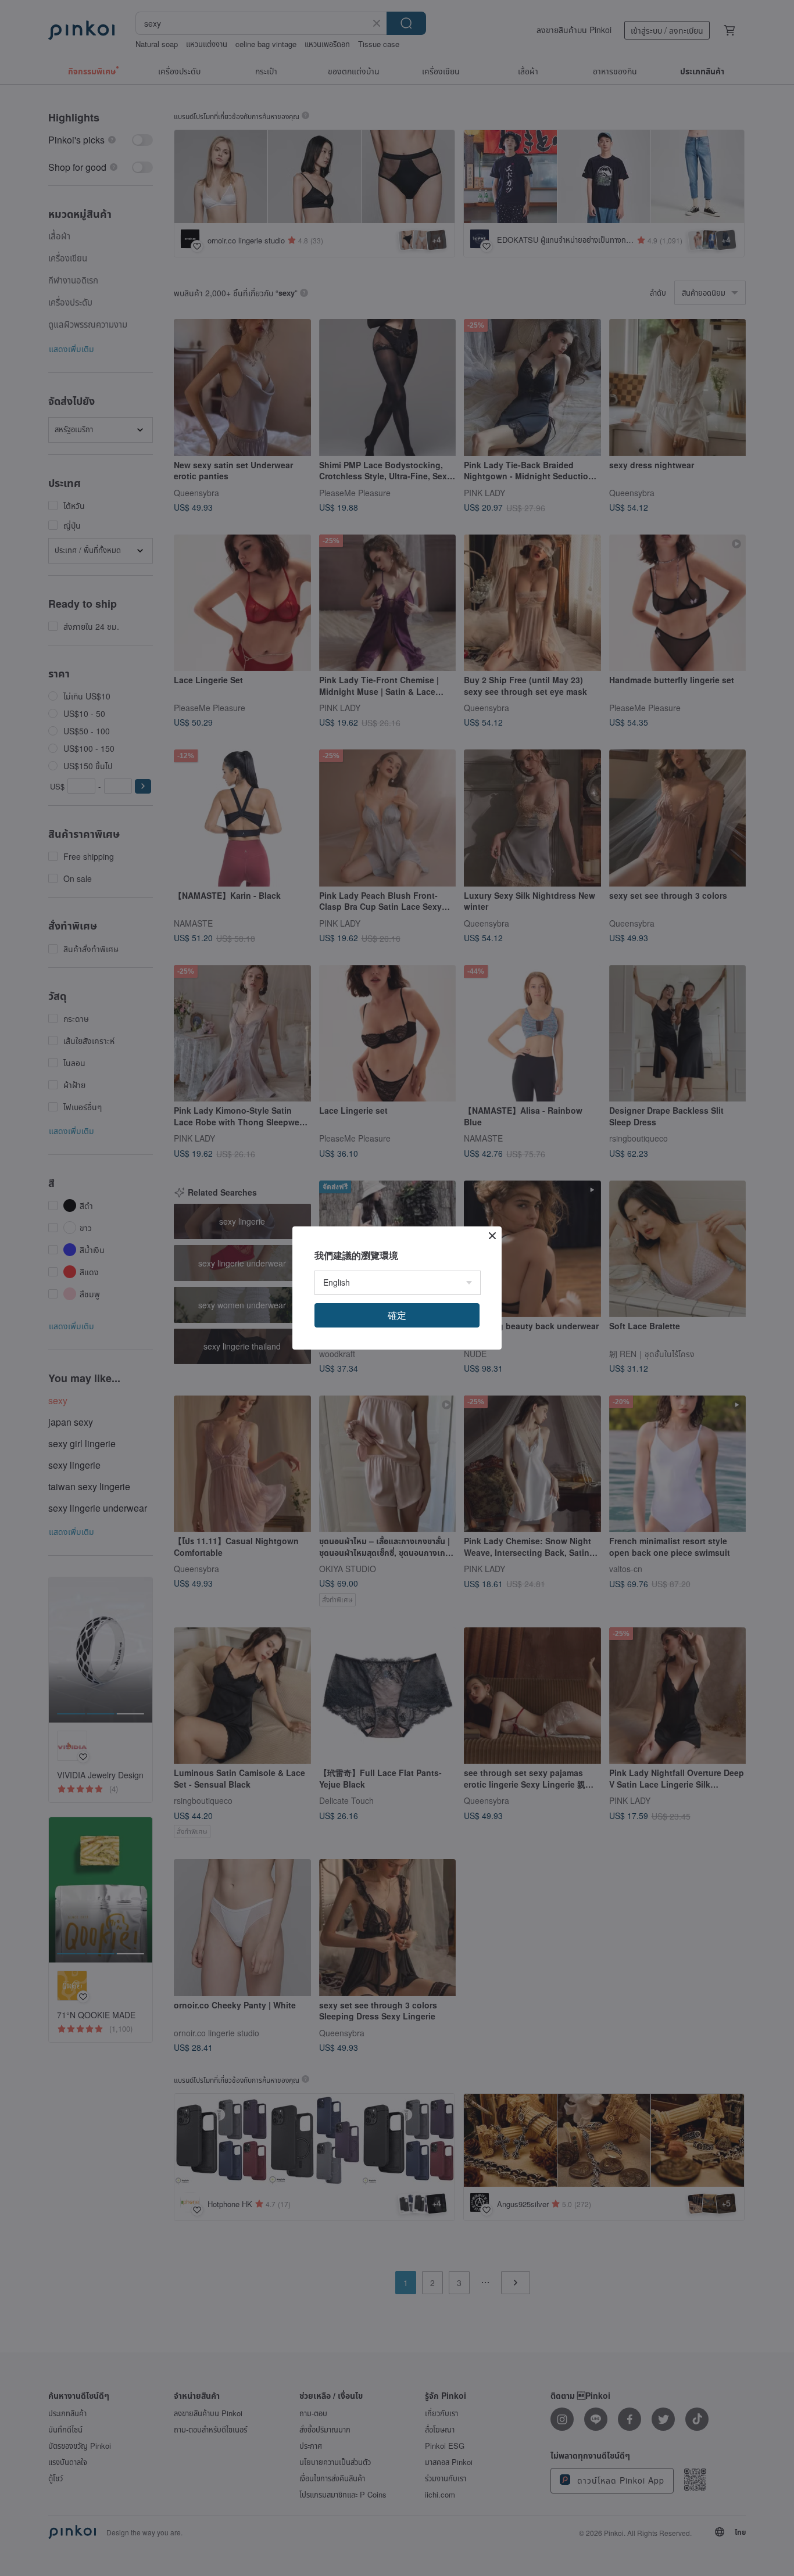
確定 (397, 1315)
